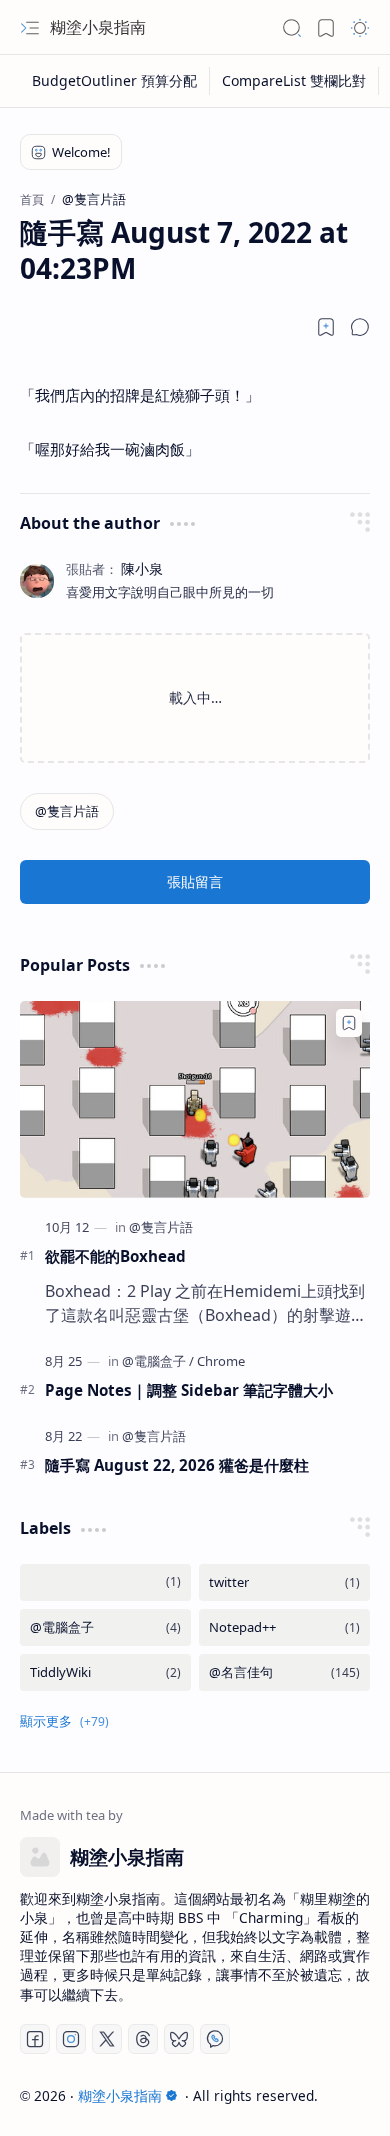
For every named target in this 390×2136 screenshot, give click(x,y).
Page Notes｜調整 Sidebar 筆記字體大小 (189, 1390)
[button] (30, 28)
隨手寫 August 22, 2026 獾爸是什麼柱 (177, 1465)
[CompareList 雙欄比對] (294, 81)
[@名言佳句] (284, 1672)
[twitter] (284, 1582)
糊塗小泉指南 (98, 27)
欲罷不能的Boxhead (115, 1256)
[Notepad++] (284, 1627)
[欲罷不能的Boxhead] (195, 1099)
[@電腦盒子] (158, 1361)
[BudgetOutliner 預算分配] (115, 81)
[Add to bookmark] (349, 1023)
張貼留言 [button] (195, 881)
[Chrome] (221, 1361)
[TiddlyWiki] (105, 1672)
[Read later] (326, 327)
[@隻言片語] (67, 811)
